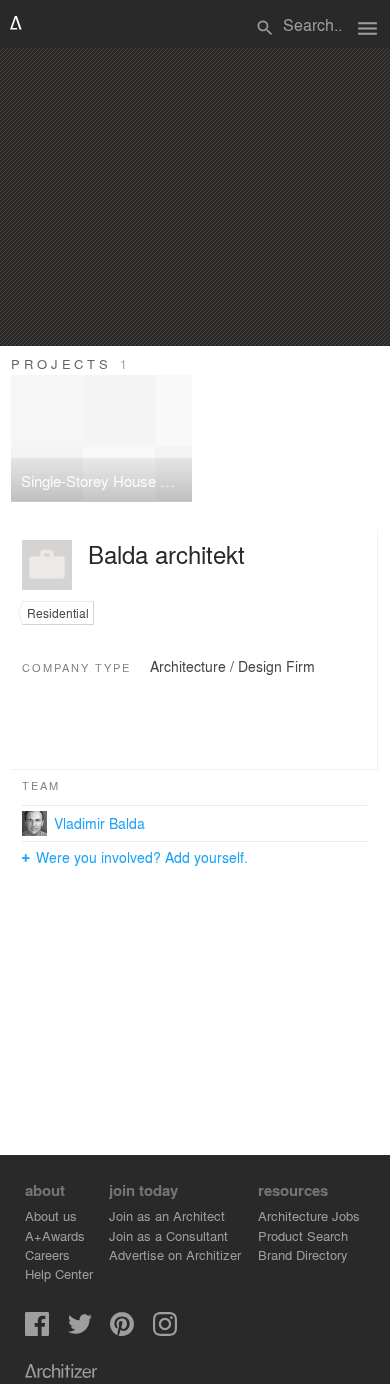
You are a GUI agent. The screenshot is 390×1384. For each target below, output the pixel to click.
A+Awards (55, 1235)
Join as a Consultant (168, 1235)
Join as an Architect (167, 1215)
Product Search (303, 1235)
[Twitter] (80, 1330)
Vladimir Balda (99, 823)
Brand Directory (303, 1254)
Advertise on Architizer (175, 1254)
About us (51, 1215)
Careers (47, 1254)
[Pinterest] (122, 1330)
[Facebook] (37, 1330)
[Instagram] (165, 1330)
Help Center (59, 1273)
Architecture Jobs (309, 1215)
